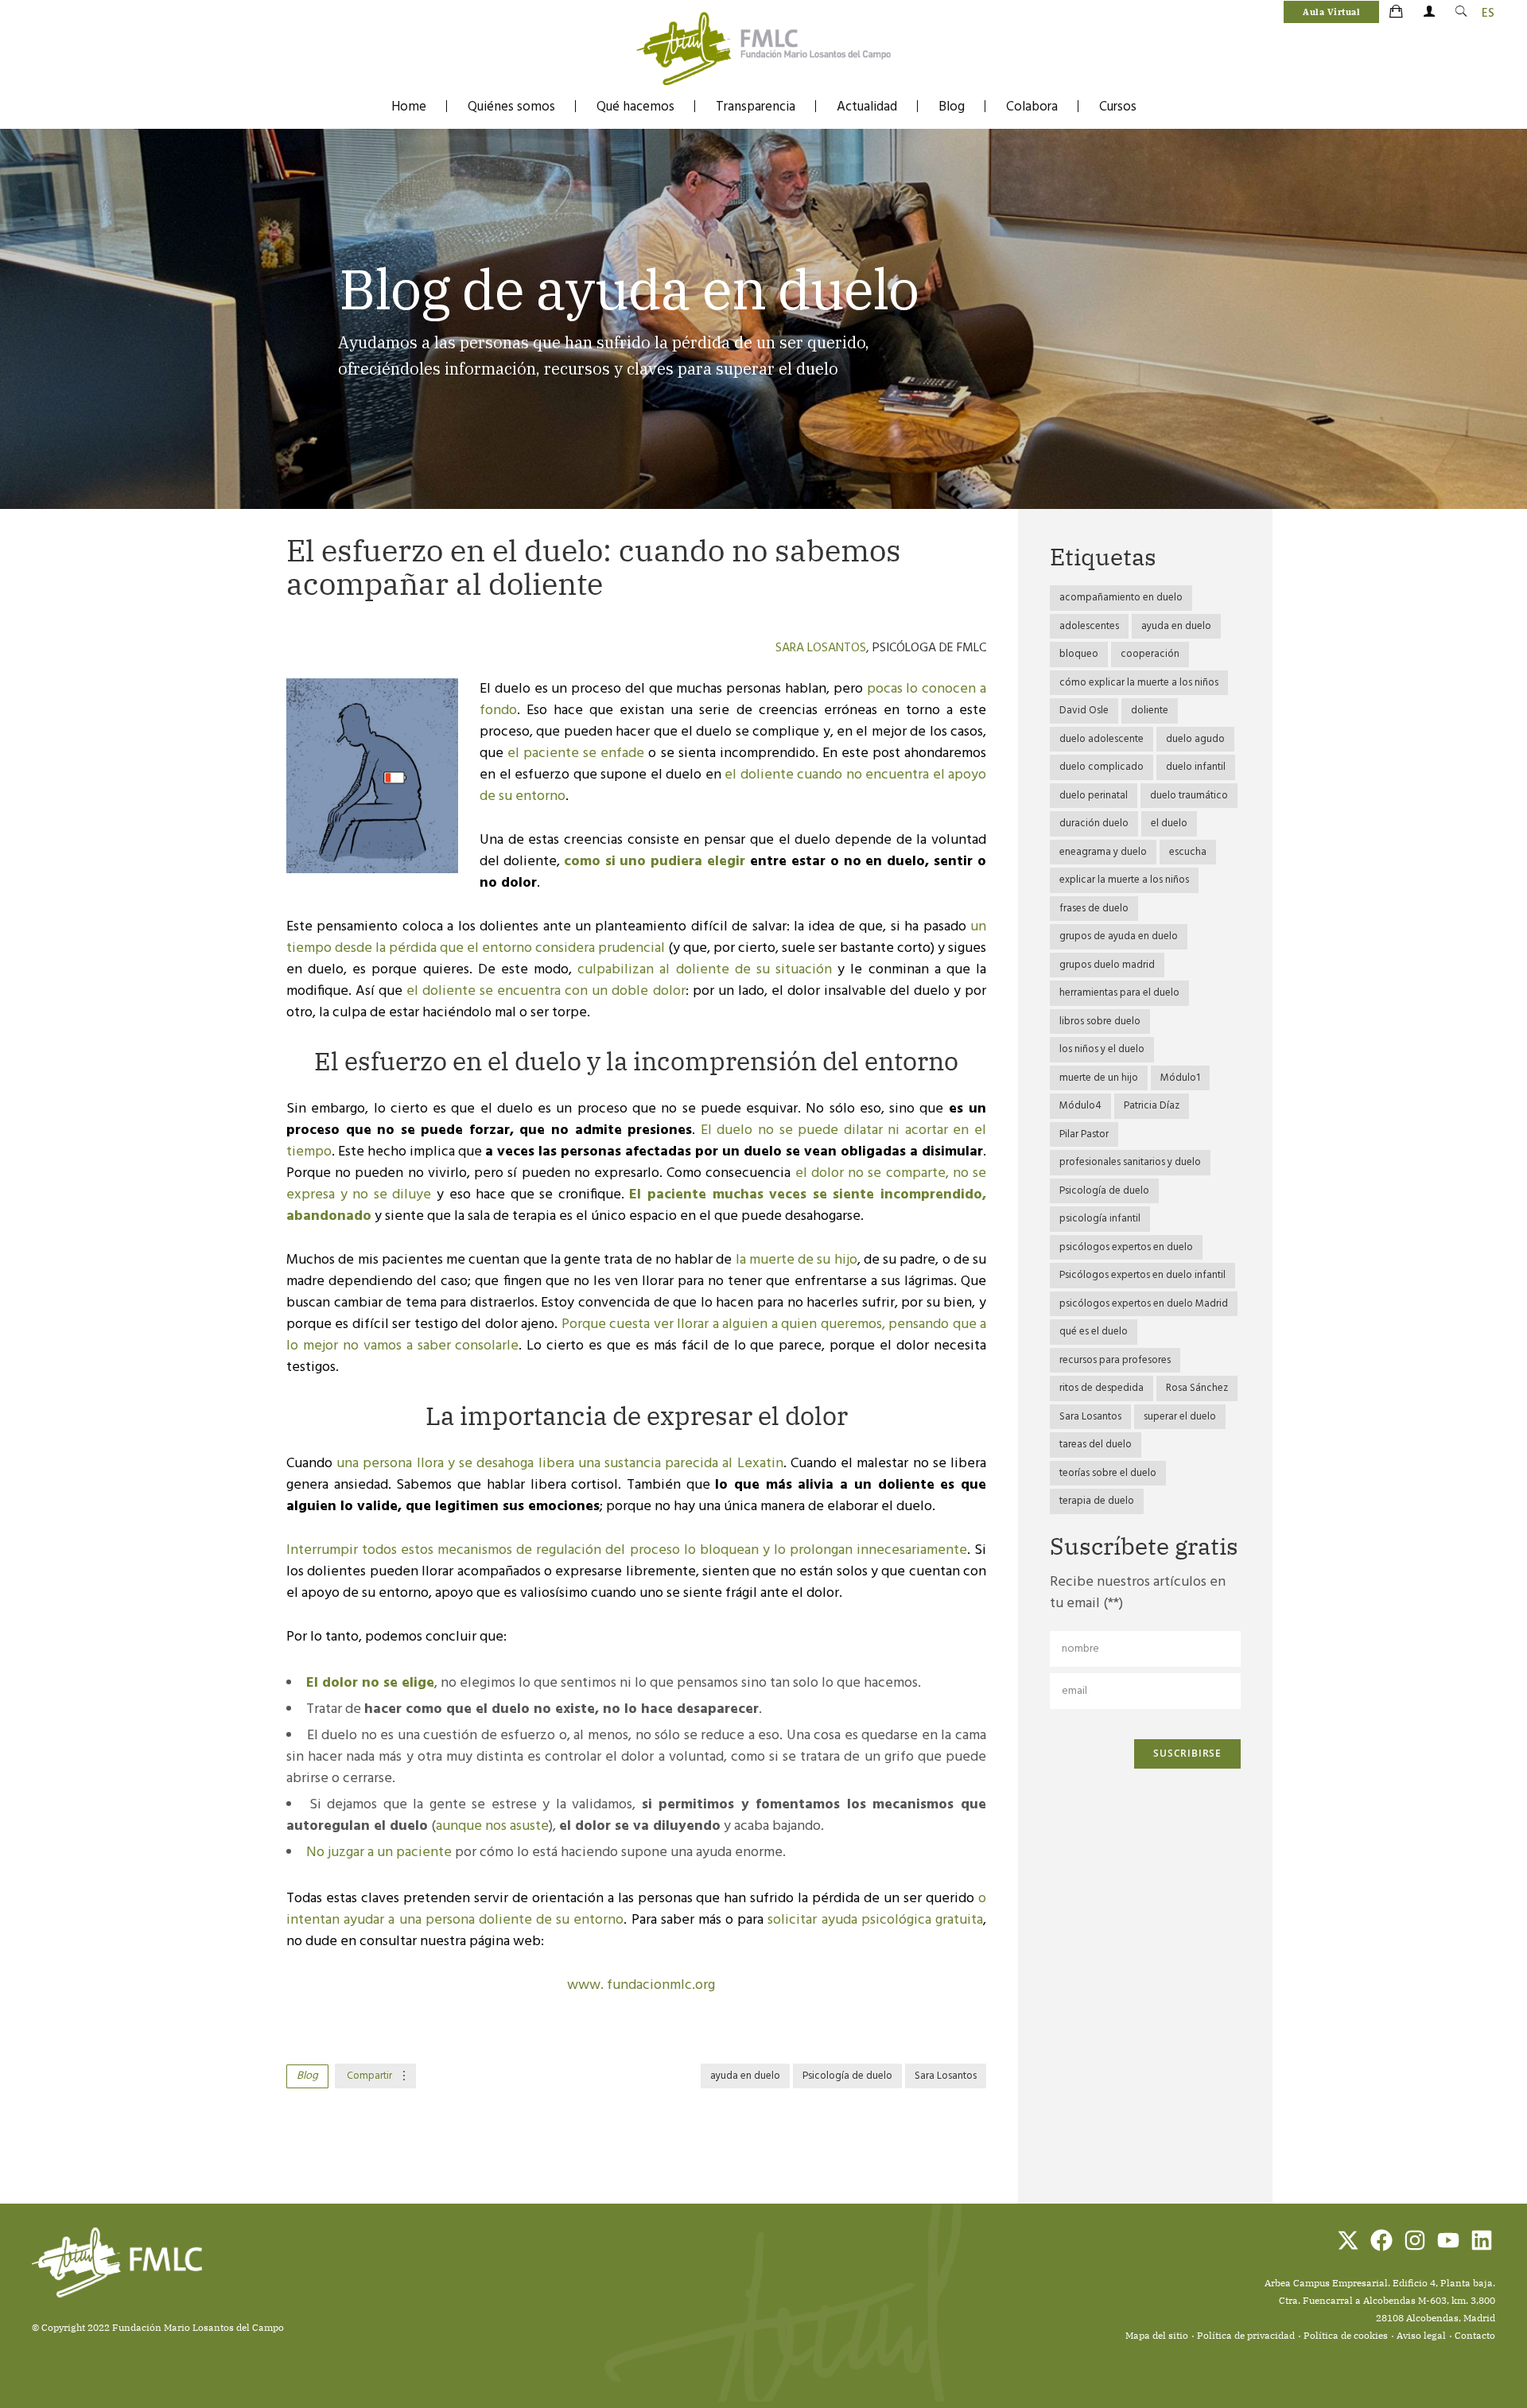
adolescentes (1089, 626)
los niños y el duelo (1102, 1049)
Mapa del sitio (1157, 2335)
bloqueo (1079, 654)
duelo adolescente (1102, 739)
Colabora (1032, 107)
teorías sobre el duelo (1108, 1473)
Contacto (1475, 2335)
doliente (1150, 711)
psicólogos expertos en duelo (1126, 1247)
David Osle (1084, 711)
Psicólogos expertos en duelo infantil (1142, 1275)
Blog (952, 107)
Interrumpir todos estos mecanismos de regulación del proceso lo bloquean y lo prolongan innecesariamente (627, 1550)
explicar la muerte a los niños (1124, 880)
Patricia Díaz (1152, 1106)
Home (409, 107)
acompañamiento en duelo (1121, 598)
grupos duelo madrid (1107, 965)
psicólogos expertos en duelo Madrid (1144, 1304)
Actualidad (867, 107)
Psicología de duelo (847, 2076)
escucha (1188, 852)
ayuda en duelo (745, 2076)
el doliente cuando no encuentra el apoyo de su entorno (733, 786)
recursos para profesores (1115, 1360)
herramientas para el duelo (1119, 993)
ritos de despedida (1102, 1388)
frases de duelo (1094, 909)
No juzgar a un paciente (379, 1853)
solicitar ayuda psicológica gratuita (875, 1920)
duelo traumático (1189, 796)
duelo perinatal (1094, 796)
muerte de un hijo (1099, 1078)
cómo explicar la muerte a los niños (1139, 683)
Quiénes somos (511, 107)
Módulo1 (1180, 1078)
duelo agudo (1195, 739)
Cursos (1118, 107)
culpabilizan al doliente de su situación (705, 970)
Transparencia (756, 107)
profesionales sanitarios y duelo (1130, 1162)
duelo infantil (1196, 767)
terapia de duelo (1097, 1501)
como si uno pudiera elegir (655, 862)
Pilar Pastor (1084, 1134)
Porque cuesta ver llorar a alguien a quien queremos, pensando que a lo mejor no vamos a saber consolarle (636, 1335)
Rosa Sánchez (1197, 1388)
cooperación (1150, 654)
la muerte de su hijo (797, 1260)
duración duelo (1094, 823)
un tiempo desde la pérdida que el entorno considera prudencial (636, 938)
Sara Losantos (821, 648)
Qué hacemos (635, 107)
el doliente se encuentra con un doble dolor (546, 991)
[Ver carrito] (1397, 13)
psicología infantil (1100, 1219)
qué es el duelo (1094, 1332)
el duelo (1169, 823)
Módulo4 (1080, 1106)
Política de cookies (1346, 2335)
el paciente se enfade (576, 753)
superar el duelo (1180, 1417)
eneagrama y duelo (1103, 852)
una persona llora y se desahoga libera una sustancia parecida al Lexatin (560, 1464)
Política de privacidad (1246, 2335)
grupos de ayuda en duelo (1119, 936)
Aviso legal (1421, 2335)
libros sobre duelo (1100, 1021)
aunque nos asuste (492, 1826)
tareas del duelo (1096, 1445)
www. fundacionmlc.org (641, 1985)
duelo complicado (1102, 767)
